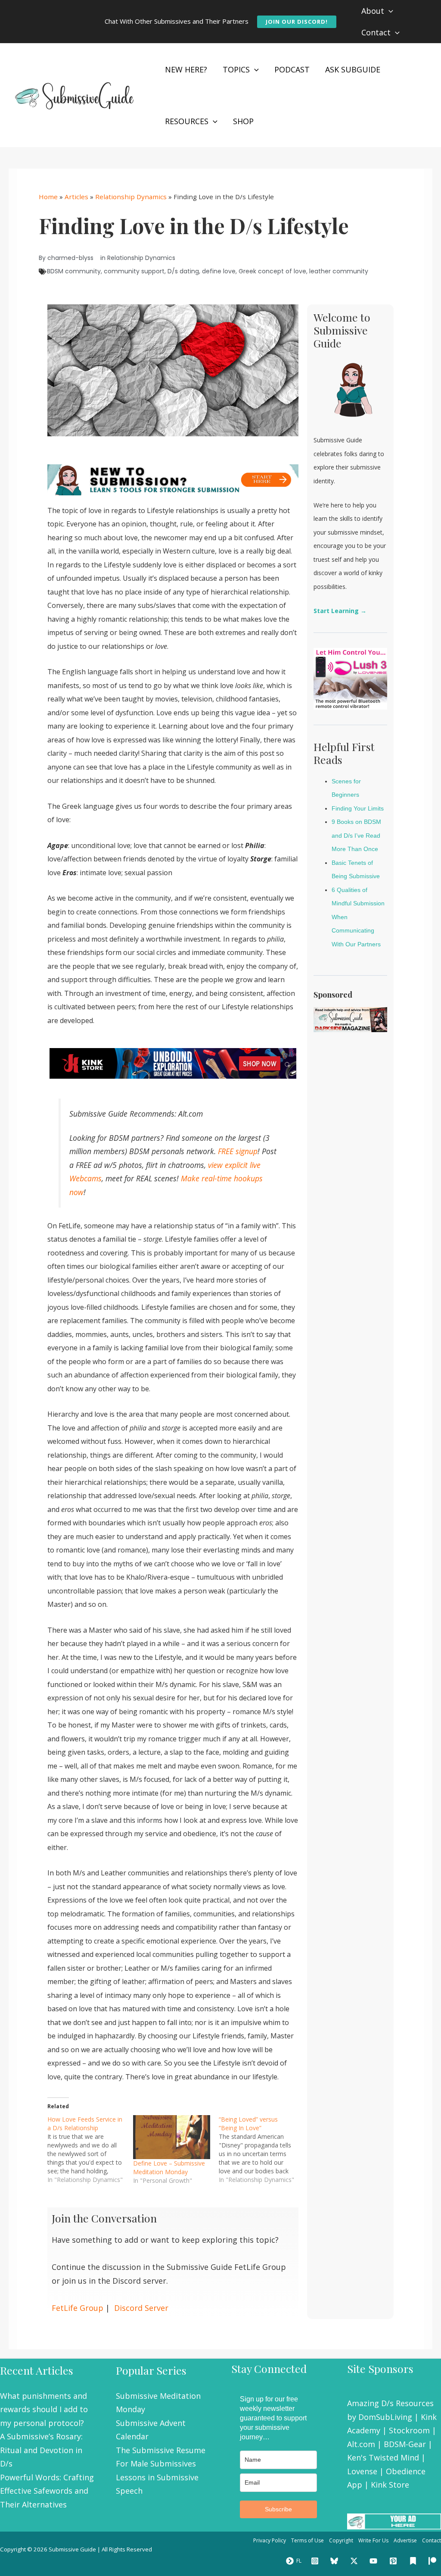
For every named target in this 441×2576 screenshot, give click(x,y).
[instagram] (316, 2561)
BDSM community (74, 271)
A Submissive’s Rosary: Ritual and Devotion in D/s (41, 2450)
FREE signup (238, 1151)
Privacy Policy (270, 2540)
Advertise (405, 2540)
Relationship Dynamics (131, 197)
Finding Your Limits (358, 808)
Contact (432, 2540)
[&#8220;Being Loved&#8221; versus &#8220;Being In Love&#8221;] (262, 2150)
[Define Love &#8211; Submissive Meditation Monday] (172, 2137)
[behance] (414, 2561)
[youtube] (375, 2561)
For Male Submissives (156, 2463)
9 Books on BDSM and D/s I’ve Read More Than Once (356, 835)
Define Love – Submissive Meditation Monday (169, 2168)
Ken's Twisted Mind (383, 2457)
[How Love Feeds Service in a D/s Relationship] (90, 2150)
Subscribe (278, 2509)
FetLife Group (78, 2308)
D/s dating (183, 271)
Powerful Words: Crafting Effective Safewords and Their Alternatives (47, 2491)
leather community (339, 271)
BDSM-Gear (405, 2444)
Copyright (341, 2540)
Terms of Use (307, 2540)
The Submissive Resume (161, 2450)
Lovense (362, 2471)
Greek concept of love (272, 271)
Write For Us (373, 2540)
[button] (297, 22)
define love (219, 271)
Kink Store (390, 2485)
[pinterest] (394, 2561)
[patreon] (434, 2561)
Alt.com (361, 2444)
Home (48, 197)
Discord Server (141, 2308)
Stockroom (409, 2430)
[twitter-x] (355, 2561)
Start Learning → (340, 611)
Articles (76, 197)
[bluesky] (335, 2561)
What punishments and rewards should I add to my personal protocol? (44, 2409)
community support (134, 271)
